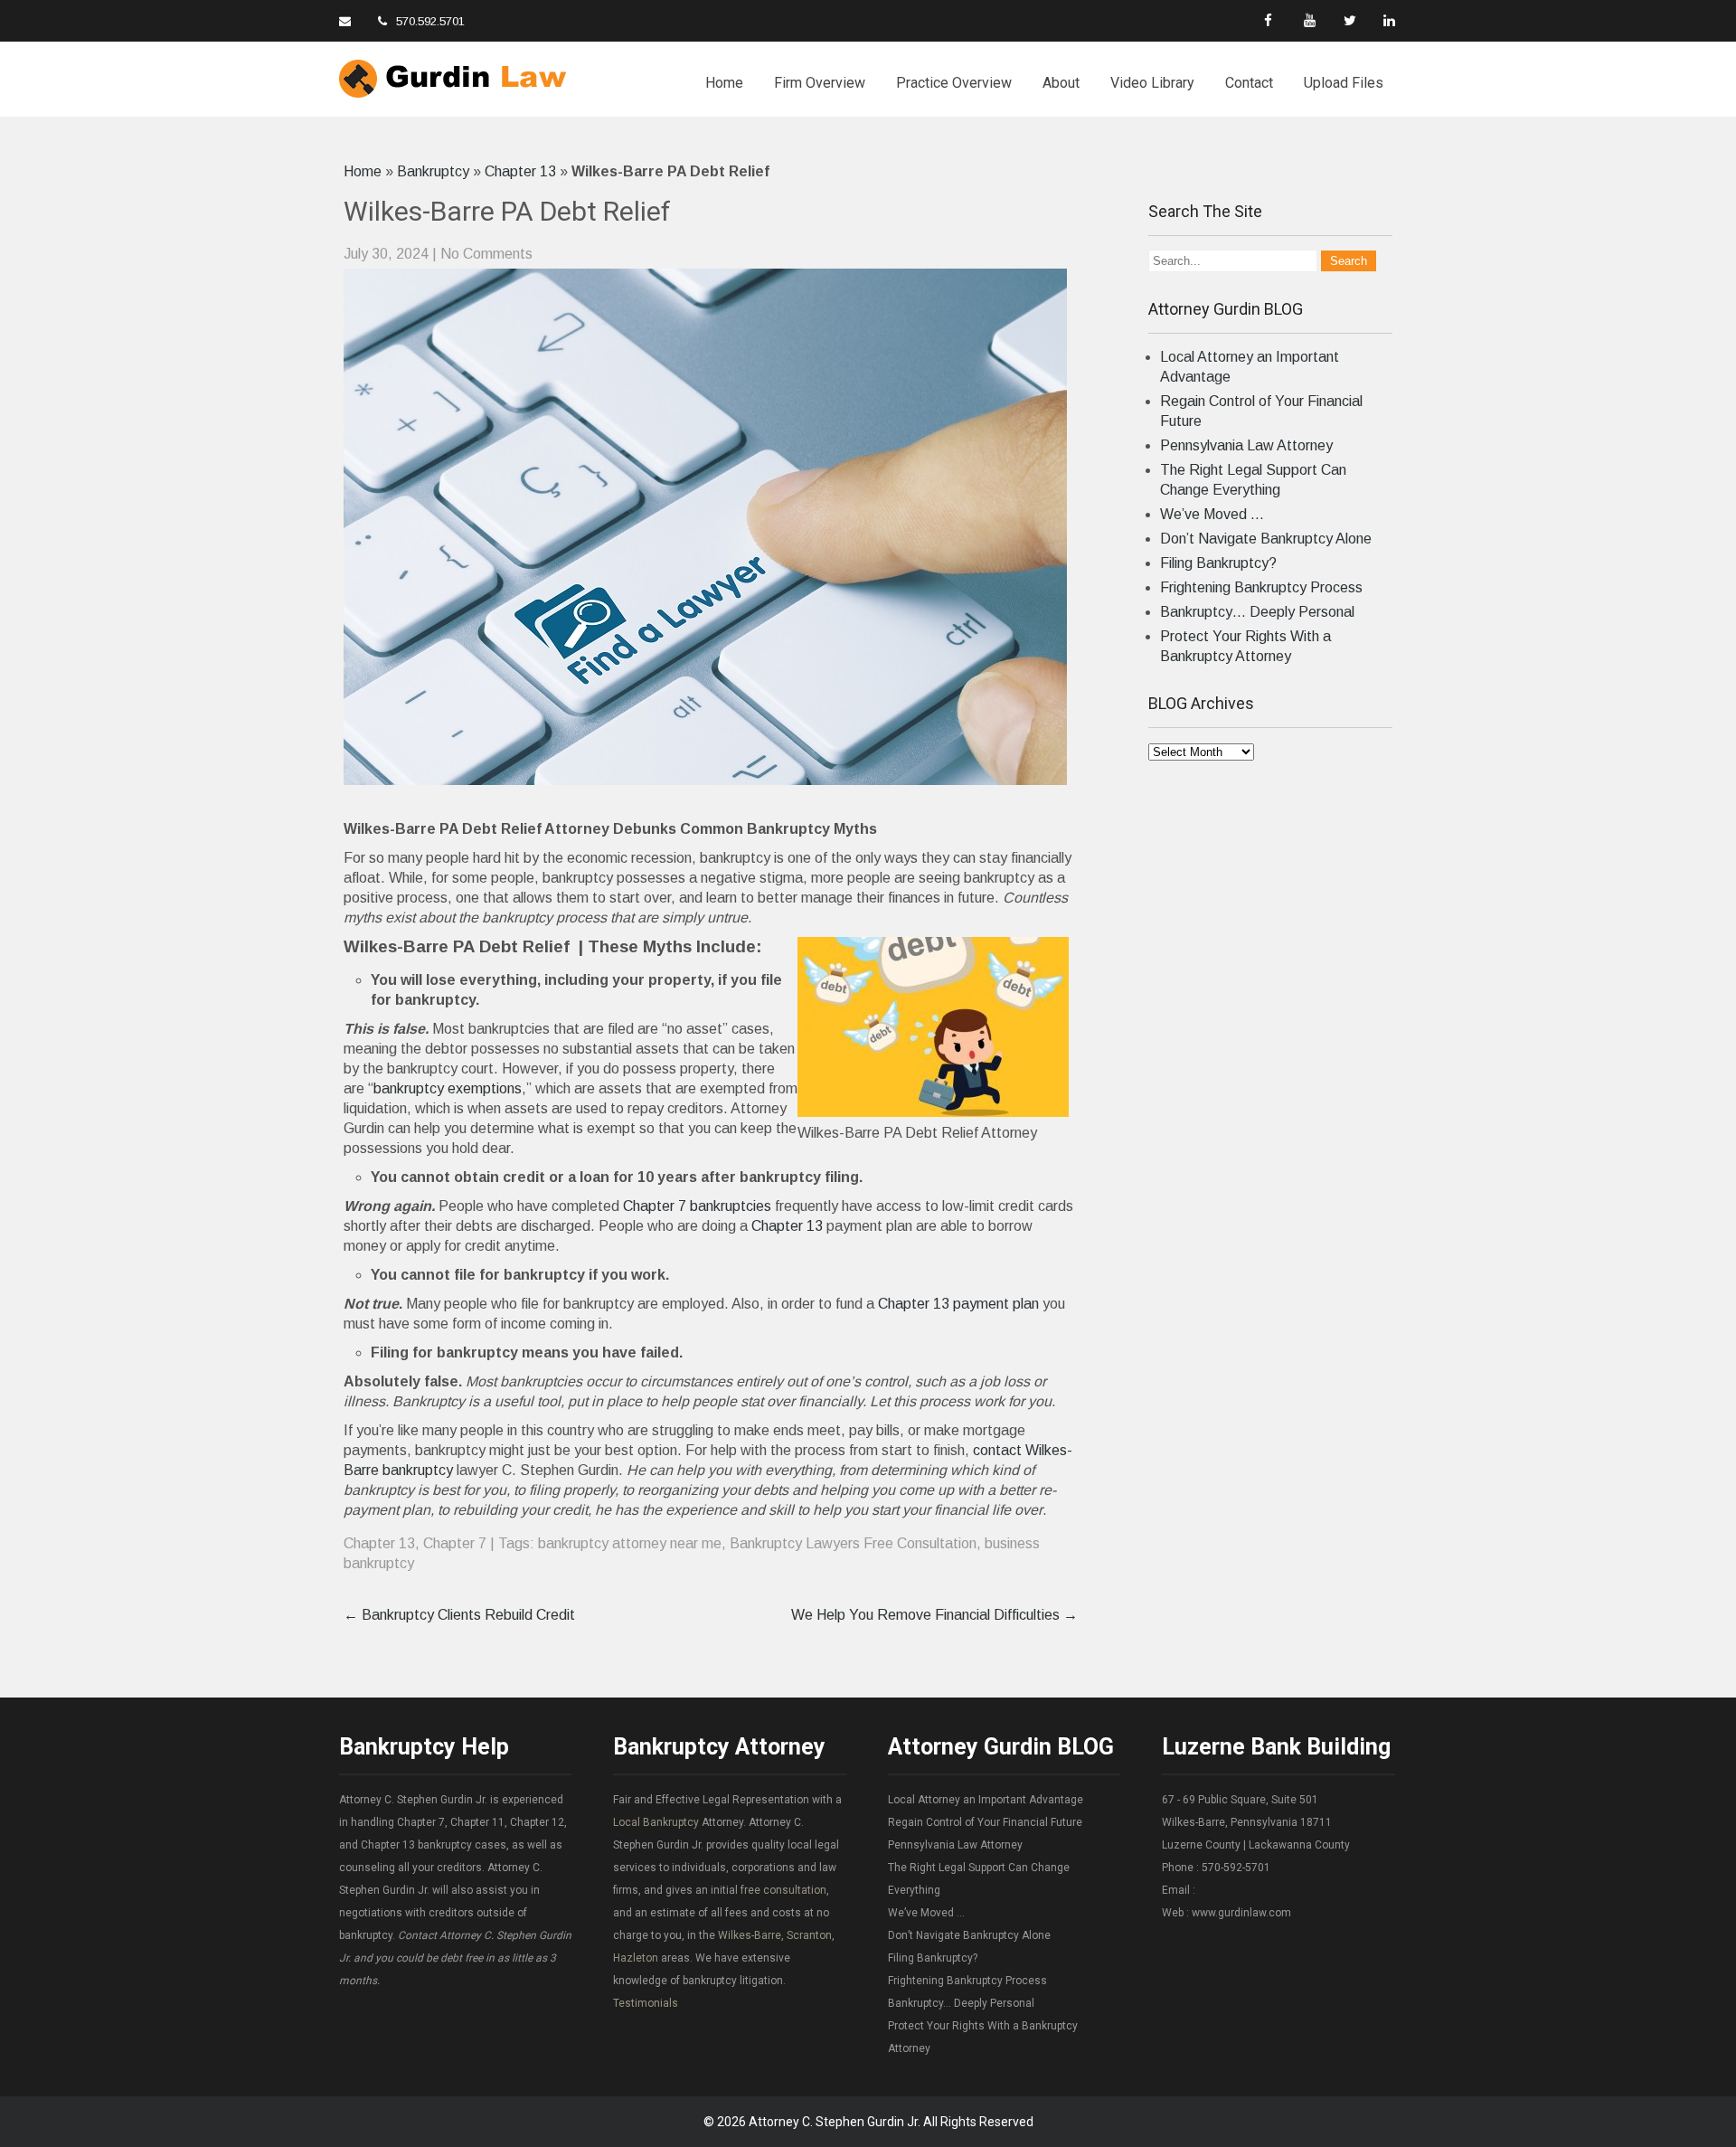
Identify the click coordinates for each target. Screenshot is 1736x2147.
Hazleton (636, 1958)
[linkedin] (1390, 20)
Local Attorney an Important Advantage (986, 1800)
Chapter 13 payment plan (958, 1304)
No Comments (486, 254)
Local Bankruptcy (656, 1822)
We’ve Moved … (1212, 514)
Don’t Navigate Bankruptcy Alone (1266, 539)
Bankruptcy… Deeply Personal (1257, 612)
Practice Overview (954, 83)
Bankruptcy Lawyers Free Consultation (853, 1543)
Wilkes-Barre (750, 1935)
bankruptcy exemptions (448, 1088)
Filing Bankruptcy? (1218, 563)
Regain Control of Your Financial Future (985, 1822)
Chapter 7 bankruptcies (697, 1206)
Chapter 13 (520, 171)
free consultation (783, 1890)
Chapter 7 (455, 1543)
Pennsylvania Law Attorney (1246, 445)
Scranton (809, 1935)
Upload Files (1344, 83)
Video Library (1152, 83)
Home (724, 83)
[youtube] (1311, 20)
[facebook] (1271, 20)
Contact (1249, 83)
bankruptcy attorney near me (630, 1543)
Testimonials (646, 2003)
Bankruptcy (433, 171)
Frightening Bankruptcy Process (1261, 587)
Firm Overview (820, 83)
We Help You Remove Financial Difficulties (934, 1615)
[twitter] (1350, 20)
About (1061, 83)
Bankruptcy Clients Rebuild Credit (459, 1615)
